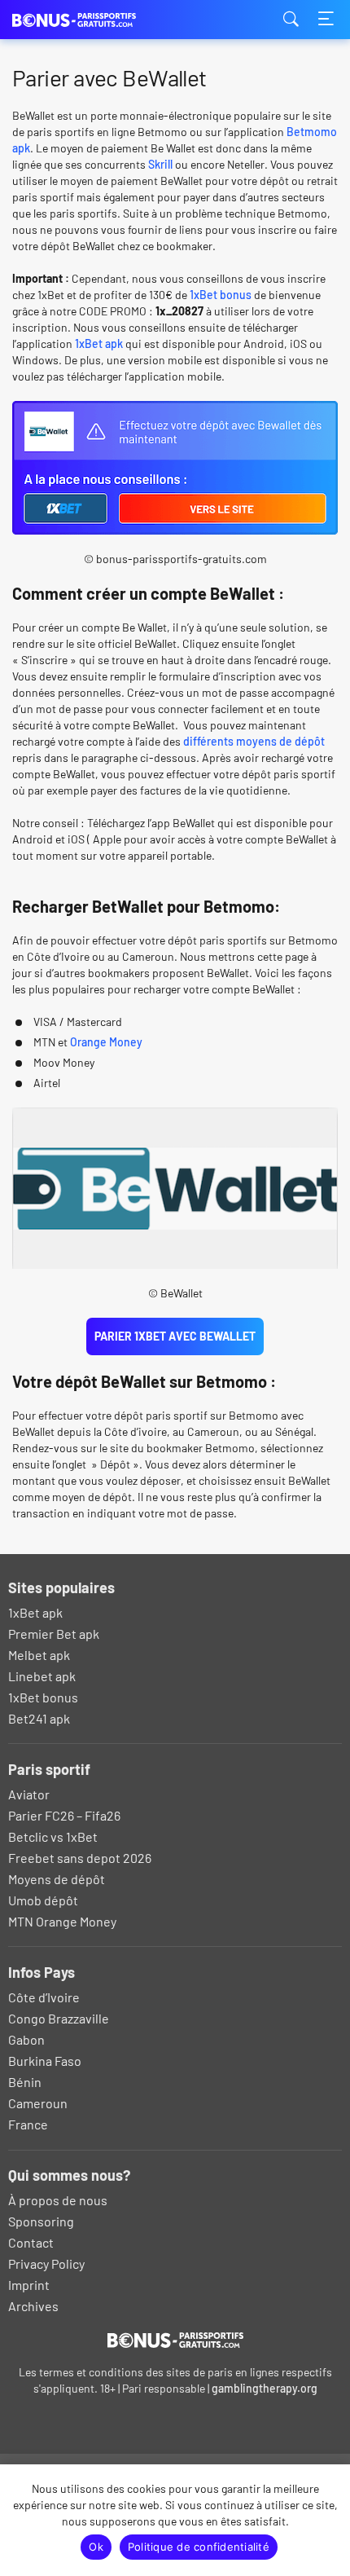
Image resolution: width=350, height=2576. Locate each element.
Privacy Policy (46, 2263)
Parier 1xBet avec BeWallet (175, 1336)
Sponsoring (41, 2221)
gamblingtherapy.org (265, 2388)
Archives (33, 2306)
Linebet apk (42, 1676)
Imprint (29, 2285)
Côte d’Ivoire (44, 1997)
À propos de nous (58, 2200)
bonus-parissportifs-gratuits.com (94, 20)
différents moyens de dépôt (254, 741)
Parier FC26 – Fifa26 (64, 1815)
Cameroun (38, 2103)
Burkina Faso (45, 2061)
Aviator (29, 1794)
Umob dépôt (43, 1900)
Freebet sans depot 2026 (80, 1858)
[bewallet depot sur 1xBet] (175, 526)
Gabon (26, 2039)
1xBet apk (99, 343)
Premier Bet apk (54, 1634)
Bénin (25, 2082)
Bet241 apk (39, 1718)
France (28, 2124)
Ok (96, 2547)
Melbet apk (39, 1655)
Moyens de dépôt (57, 1879)
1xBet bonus (221, 295)
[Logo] (175, 2340)
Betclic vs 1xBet (53, 1836)
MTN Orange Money (62, 1921)
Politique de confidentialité (199, 2547)
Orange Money (106, 1042)
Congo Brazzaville (59, 2018)
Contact (31, 2242)
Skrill (160, 164)
